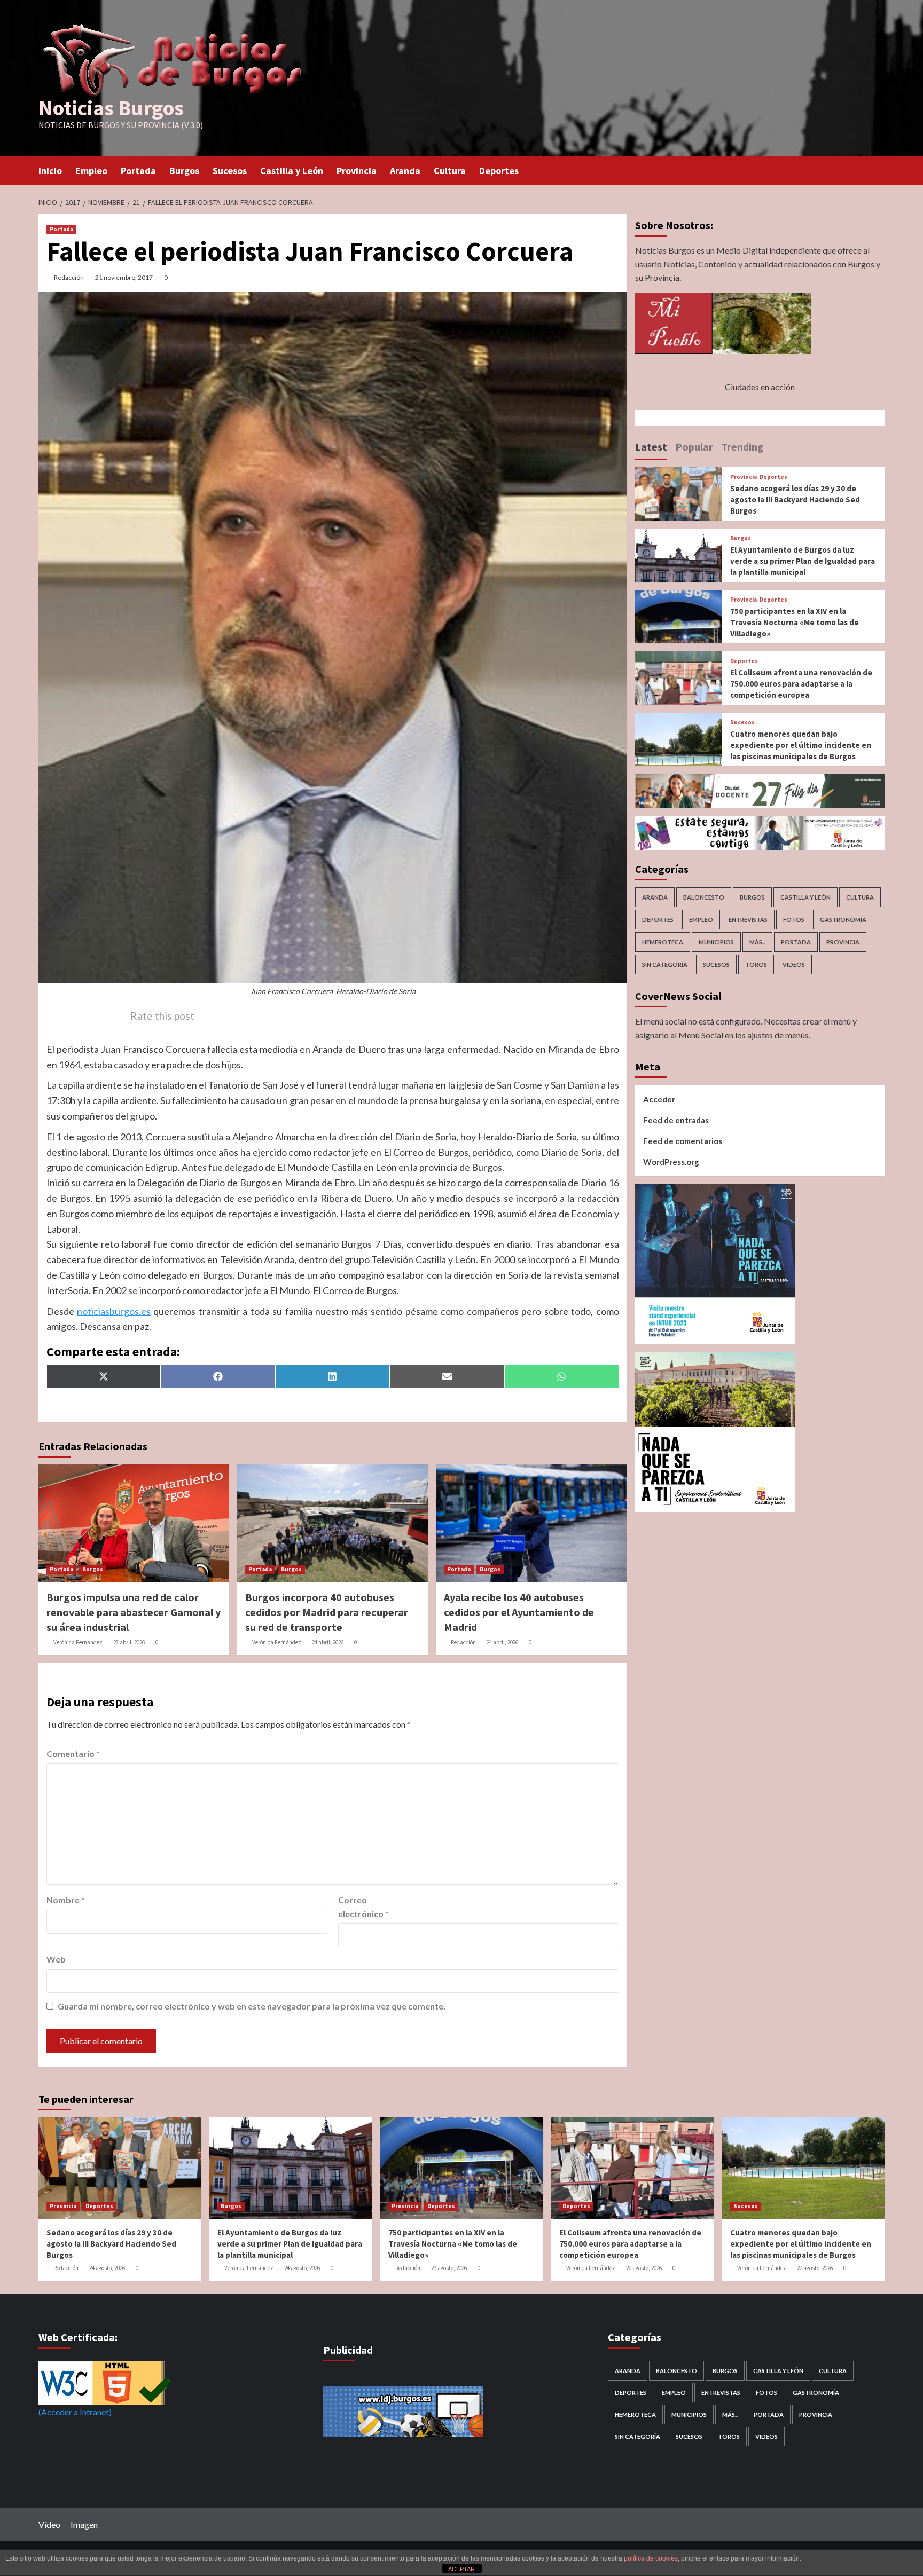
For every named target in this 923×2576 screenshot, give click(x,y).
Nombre (66, 1900)
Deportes (499, 171)
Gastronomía (843, 920)
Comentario (73, 1754)
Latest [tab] (651, 447)
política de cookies (651, 2558)
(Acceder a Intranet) (75, 2412)
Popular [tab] (694, 447)
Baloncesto (704, 898)
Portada (138, 171)
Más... (757, 943)
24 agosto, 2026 (107, 2268)
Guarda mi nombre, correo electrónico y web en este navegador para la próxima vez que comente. (252, 2006)
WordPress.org (671, 1162)
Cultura (450, 171)
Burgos (184, 171)
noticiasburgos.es (114, 1311)
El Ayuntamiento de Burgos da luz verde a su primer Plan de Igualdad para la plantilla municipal (803, 561)
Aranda (405, 171)
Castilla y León (292, 171)
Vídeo (49, 2524)
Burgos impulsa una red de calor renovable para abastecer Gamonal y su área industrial (134, 1612)
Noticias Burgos (111, 108)
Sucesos (230, 171)
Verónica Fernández (78, 1642)
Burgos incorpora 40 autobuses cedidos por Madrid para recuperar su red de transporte (327, 1612)
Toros (756, 965)
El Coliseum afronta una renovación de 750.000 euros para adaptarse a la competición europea (801, 684)
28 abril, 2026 (129, 1642)
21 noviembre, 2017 (124, 277)
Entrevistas (748, 920)
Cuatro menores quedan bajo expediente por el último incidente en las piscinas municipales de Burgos (801, 745)
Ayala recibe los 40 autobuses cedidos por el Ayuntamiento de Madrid (519, 1612)
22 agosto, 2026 (644, 2268)
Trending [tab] (742, 447)
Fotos (794, 920)
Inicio (50, 171)
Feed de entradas (676, 1120)
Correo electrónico (363, 1907)
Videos (794, 965)
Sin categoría (665, 965)
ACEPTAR (461, 2569)
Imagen (84, 2524)
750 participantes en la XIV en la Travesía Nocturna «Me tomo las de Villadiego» (795, 622)
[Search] (878, 170)
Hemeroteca (663, 943)
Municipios (716, 943)
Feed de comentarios (683, 1141)
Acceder (659, 1099)
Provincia (357, 171)
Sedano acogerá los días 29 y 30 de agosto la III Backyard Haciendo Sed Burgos (795, 499)
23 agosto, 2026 (449, 2268)
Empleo (91, 171)
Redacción (69, 277)
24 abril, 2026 (328, 1642)
